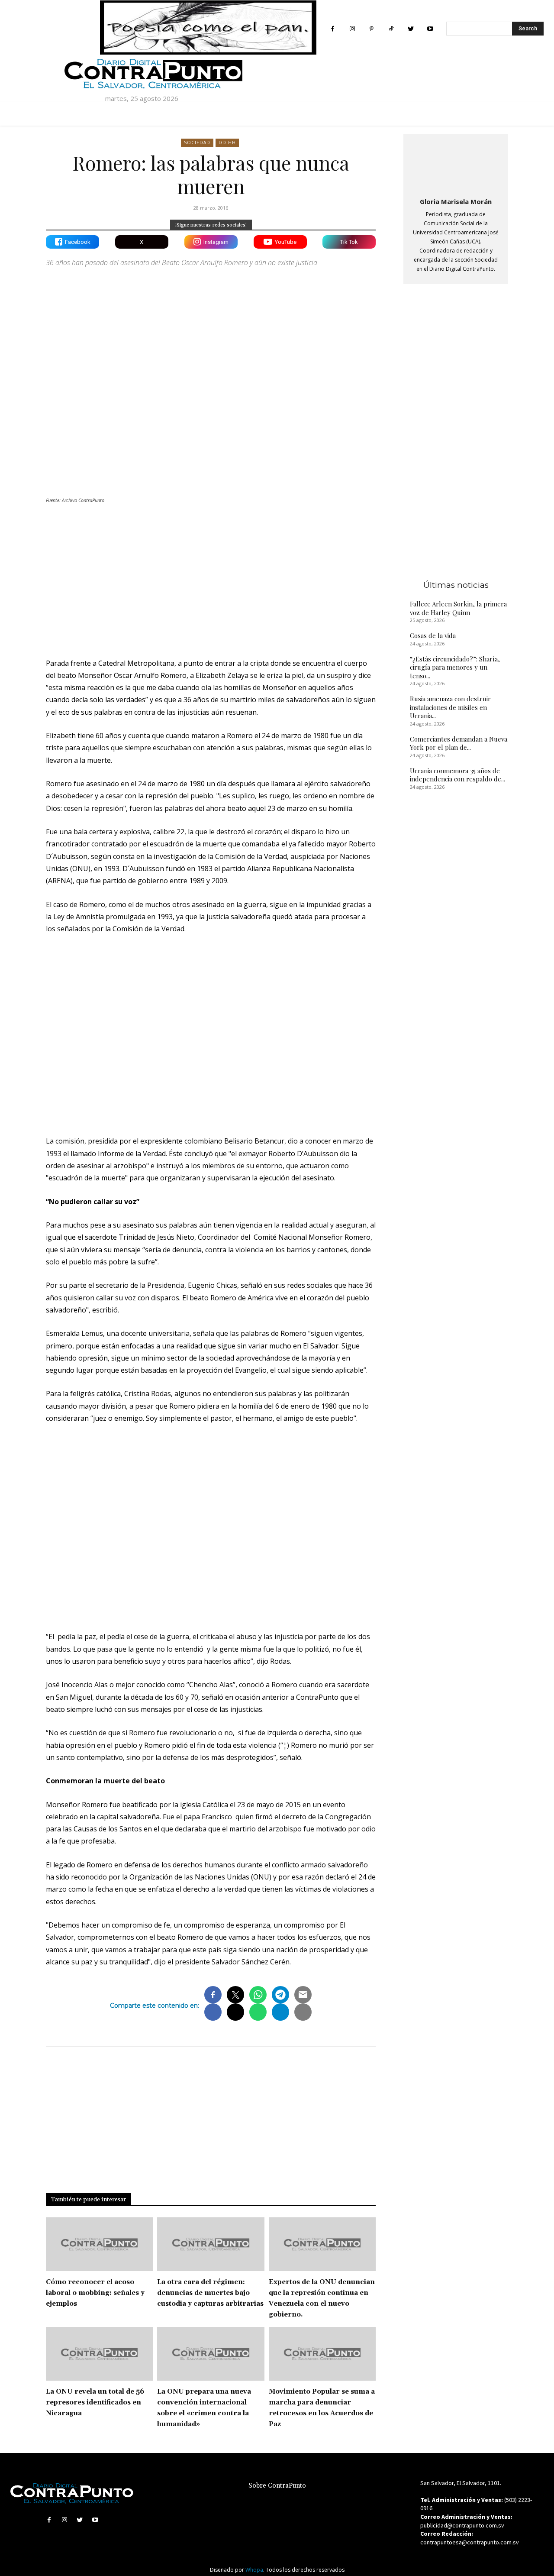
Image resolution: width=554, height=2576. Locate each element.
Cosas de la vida (433, 635)
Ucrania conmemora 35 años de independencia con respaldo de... (457, 775)
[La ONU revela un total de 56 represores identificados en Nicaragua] (99, 2354)
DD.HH (227, 143)
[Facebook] (333, 29)
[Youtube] (430, 29)
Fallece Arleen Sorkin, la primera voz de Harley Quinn (458, 608)
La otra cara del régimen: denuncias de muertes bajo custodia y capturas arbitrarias (210, 2293)
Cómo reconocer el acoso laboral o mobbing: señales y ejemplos (95, 2293)
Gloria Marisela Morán (456, 201)
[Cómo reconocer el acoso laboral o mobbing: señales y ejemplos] (99, 2244)
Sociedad (197, 143)
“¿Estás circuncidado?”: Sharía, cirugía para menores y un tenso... (455, 667)
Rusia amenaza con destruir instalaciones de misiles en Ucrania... (450, 707)
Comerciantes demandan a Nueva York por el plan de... (459, 743)
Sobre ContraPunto (277, 2486)
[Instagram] (352, 29)
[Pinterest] (372, 29)
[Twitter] (411, 29)
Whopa (254, 2570)
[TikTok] (391, 29)
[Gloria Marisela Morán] (456, 164)
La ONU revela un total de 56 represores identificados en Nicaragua (95, 2403)
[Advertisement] (211, 576)
